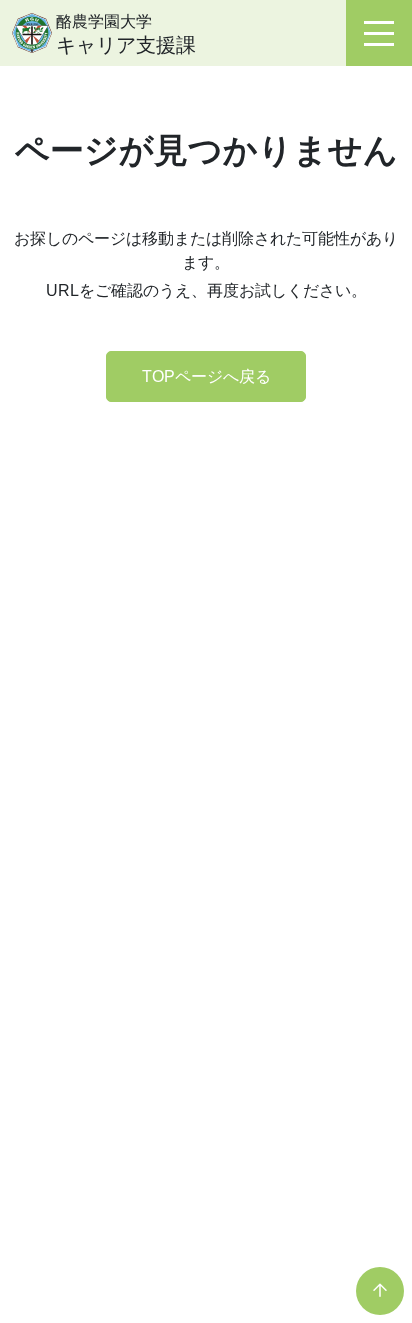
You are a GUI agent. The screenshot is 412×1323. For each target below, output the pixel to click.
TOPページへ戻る (206, 376)
